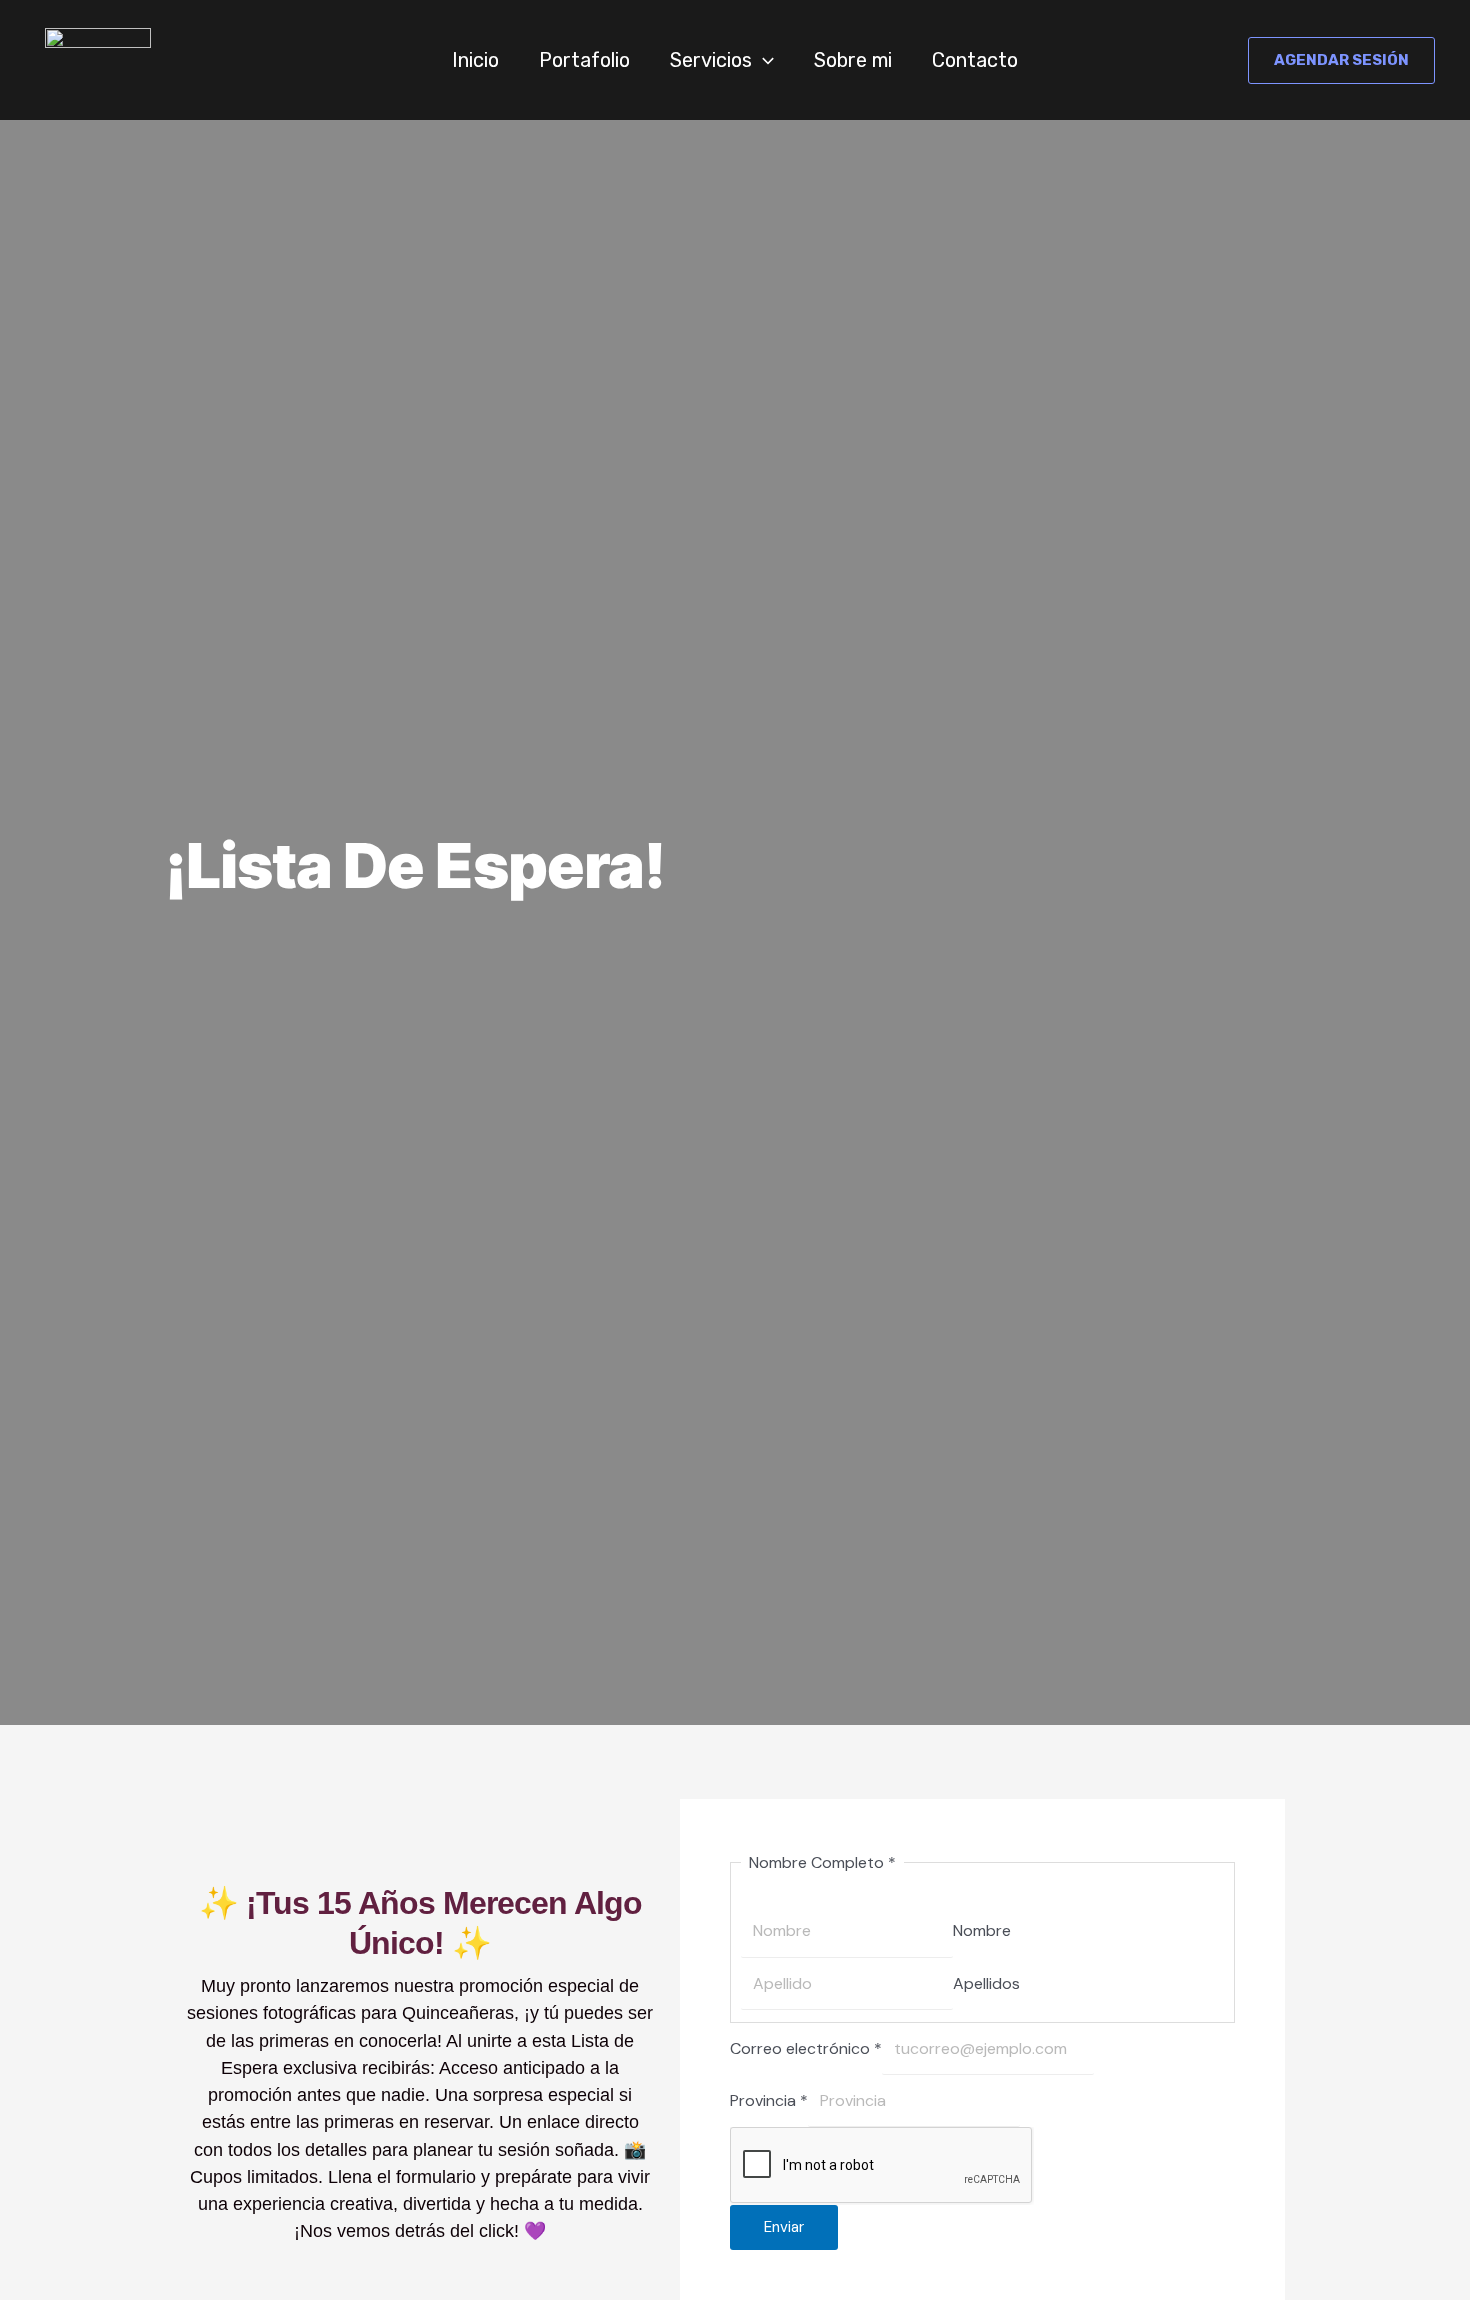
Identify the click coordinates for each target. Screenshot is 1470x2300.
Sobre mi (853, 60)
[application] (763, 60)
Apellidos (986, 1983)
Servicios (711, 60)
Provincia (769, 2100)
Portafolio (584, 60)
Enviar (784, 2227)
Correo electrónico (806, 2048)
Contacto (975, 60)
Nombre (982, 1930)
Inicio (475, 60)
